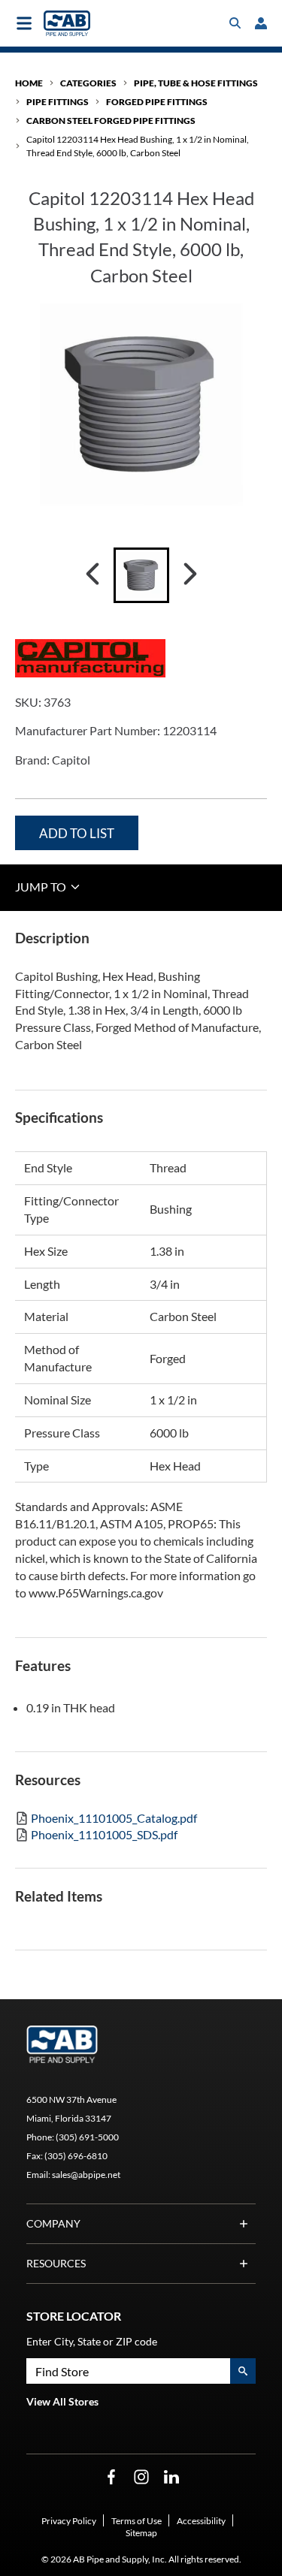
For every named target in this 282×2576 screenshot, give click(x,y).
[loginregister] (261, 23)
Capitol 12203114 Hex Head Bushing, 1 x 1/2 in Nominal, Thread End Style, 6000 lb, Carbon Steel (138, 146)
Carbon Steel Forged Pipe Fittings (111, 121)
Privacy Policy (69, 2521)
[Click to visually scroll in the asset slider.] (92, 575)
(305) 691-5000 (87, 2137)
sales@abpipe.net (86, 2175)
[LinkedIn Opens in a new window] (171, 2477)
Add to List (77, 833)
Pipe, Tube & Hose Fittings (196, 83)
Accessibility (201, 2521)
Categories (88, 83)
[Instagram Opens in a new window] (141, 2477)
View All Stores (62, 2401)
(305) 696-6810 (76, 2156)
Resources (56, 2263)
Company (53, 2223)
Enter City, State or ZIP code (92, 2341)
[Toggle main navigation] (24, 23)
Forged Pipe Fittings (157, 102)
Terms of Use (136, 2521)
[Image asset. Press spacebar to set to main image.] (141, 575)
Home (29, 83)
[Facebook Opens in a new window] (111, 2477)
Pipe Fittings (58, 102)
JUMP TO (42, 887)
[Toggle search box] (235, 23)
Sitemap (141, 2533)
